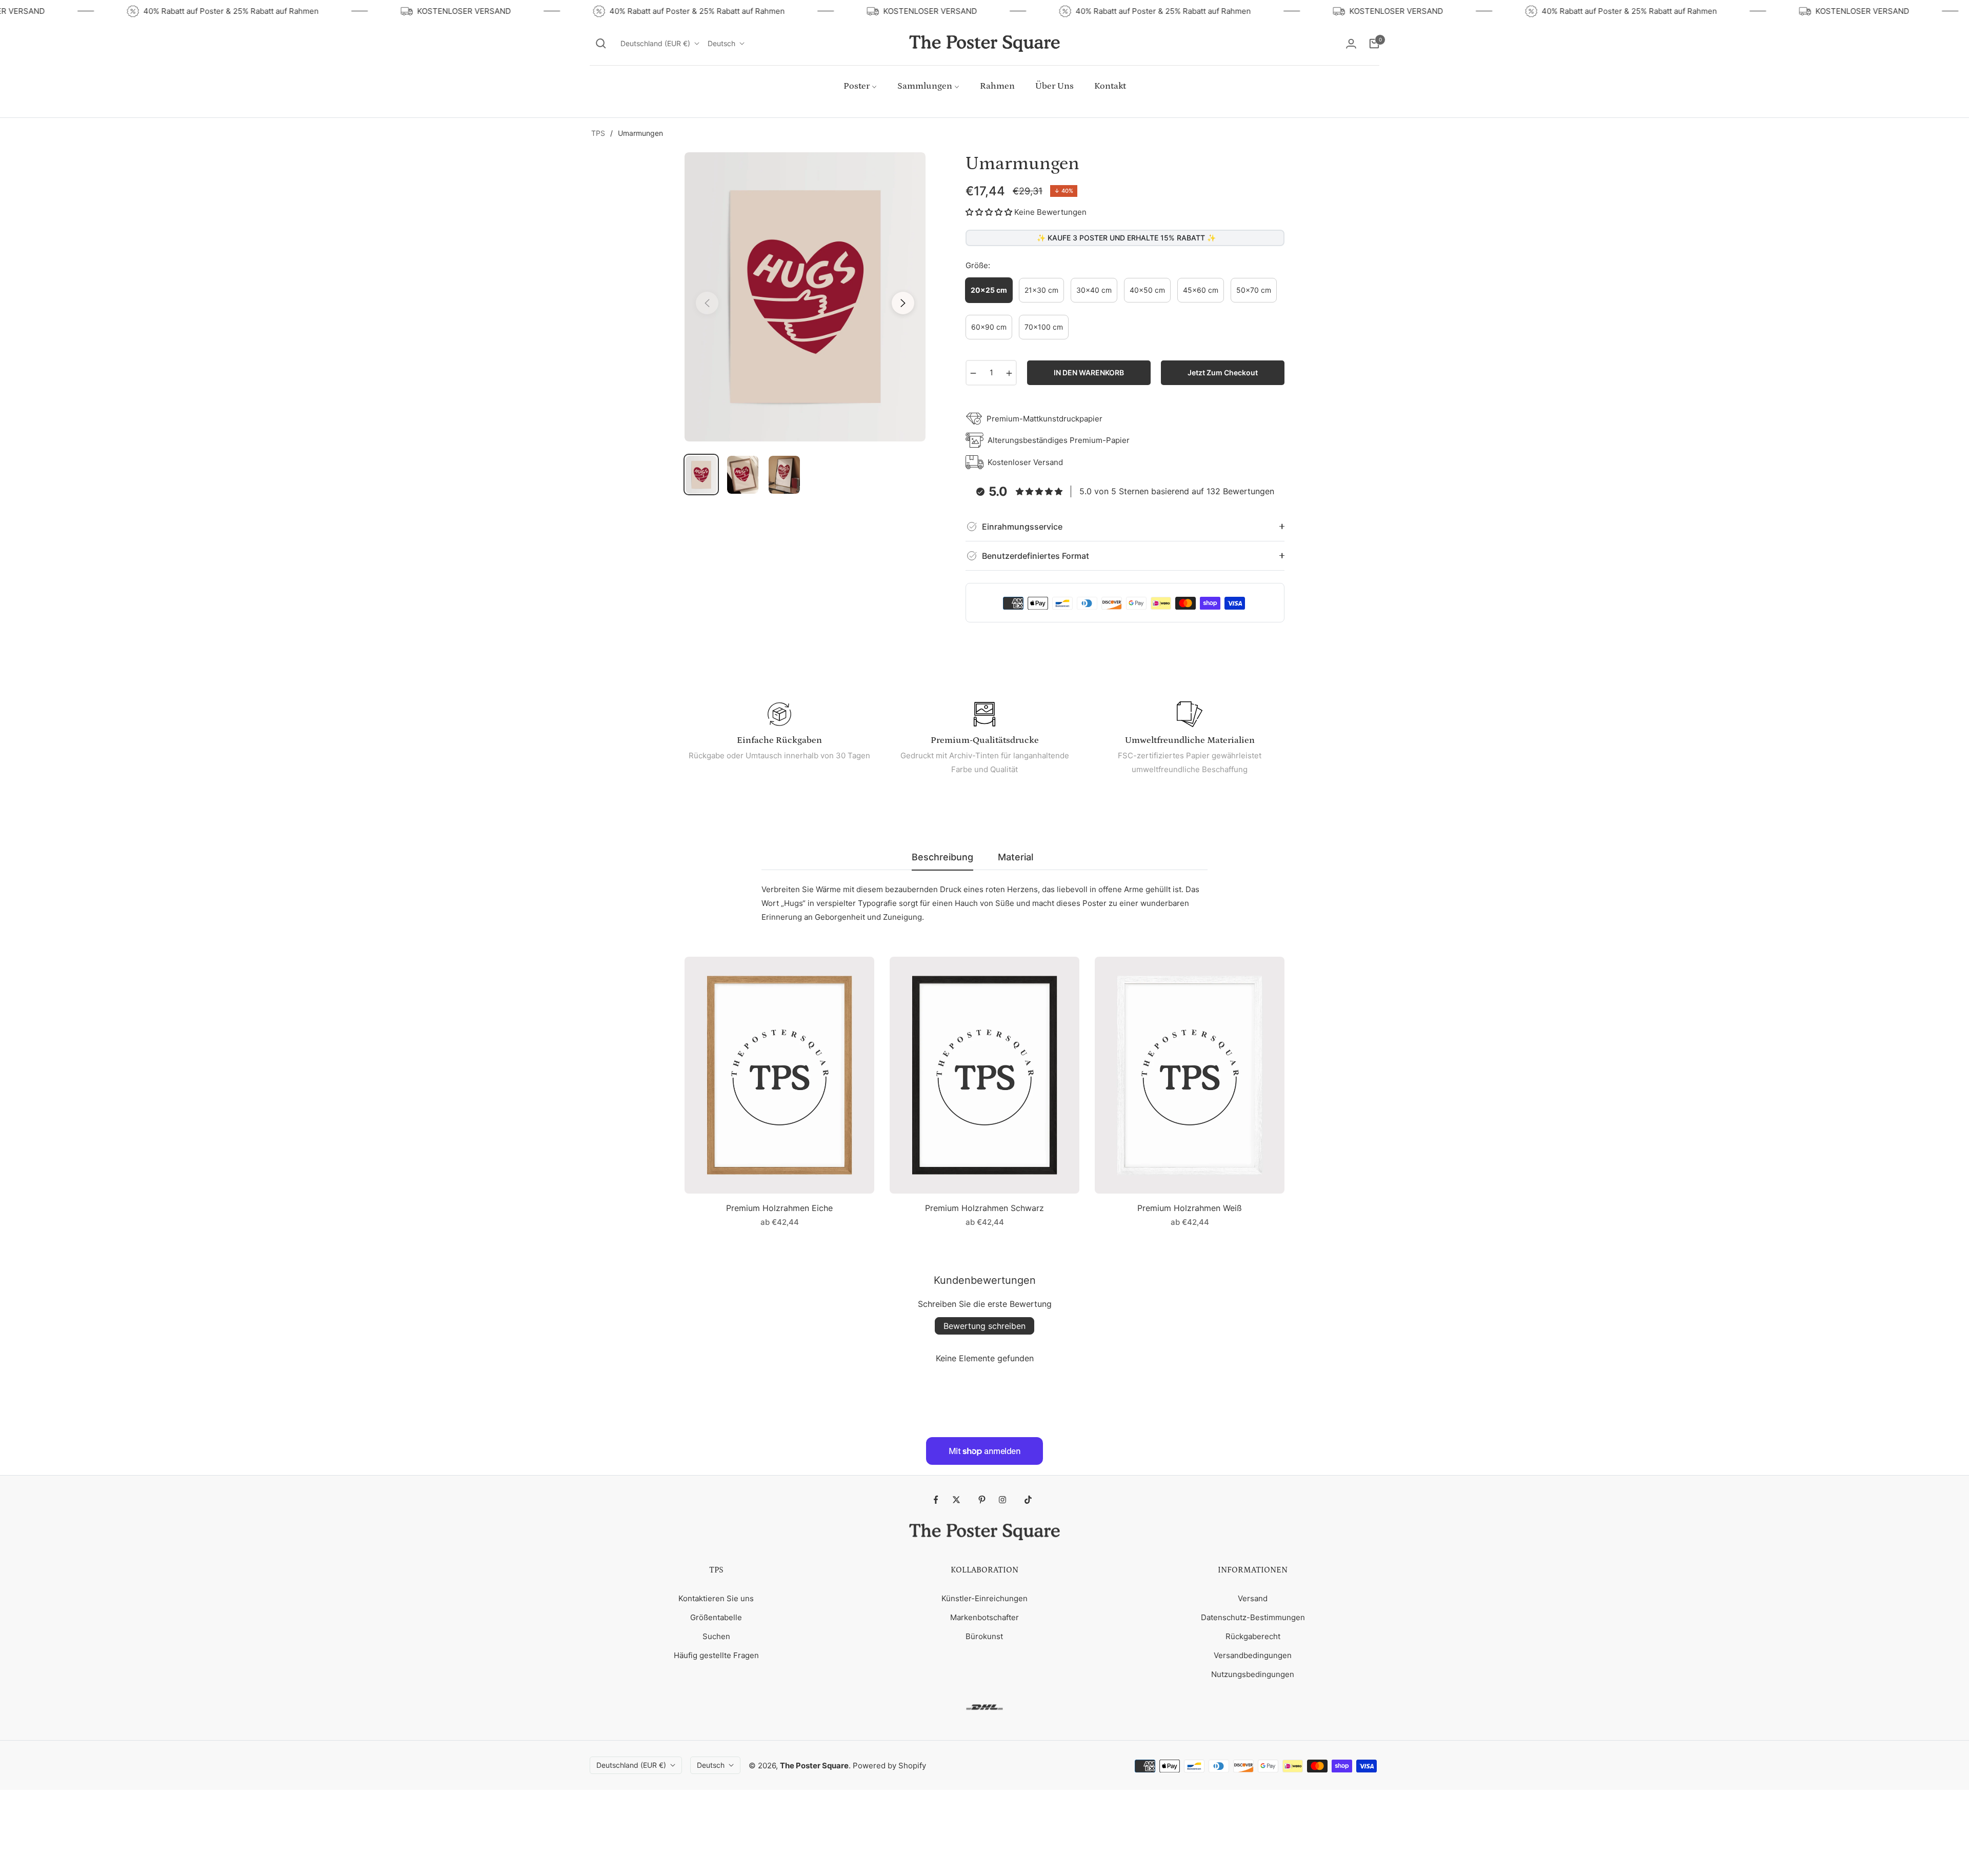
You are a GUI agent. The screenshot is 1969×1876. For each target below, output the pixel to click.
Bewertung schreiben (985, 1326)
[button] (601, 44)
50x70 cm (1254, 290)
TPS (598, 133)
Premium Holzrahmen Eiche (779, 1208)
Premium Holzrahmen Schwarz (985, 1208)
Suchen (716, 1636)
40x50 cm (1147, 290)
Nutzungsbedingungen (1253, 1674)
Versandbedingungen (1253, 1655)
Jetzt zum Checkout (1223, 372)
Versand (1253, 1598)
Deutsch (721, 43)
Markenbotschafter (985, 1617)
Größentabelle (716, 1617)
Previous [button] (707, 303)
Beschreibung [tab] (942, 857)
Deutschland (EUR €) (655, 43)
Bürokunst (984, 1636)
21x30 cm (1041, 290)
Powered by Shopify (889, 1766)
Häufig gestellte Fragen (716, 1655)
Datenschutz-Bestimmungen (1253, 1617)
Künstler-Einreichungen (985, 1598)
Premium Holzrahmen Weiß (1190, 1208)
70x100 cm (1044, 327)
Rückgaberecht (1253, 1636)
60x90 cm (989, 327)
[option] (805, 297)
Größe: (978, 265)
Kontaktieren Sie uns (716, 1598)
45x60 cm (1201, 290)
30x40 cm (1094, 290)
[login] (1351, 44)
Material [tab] (1016, 857)
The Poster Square (814, 1766)
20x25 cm (989, 290)
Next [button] (903, 303)
